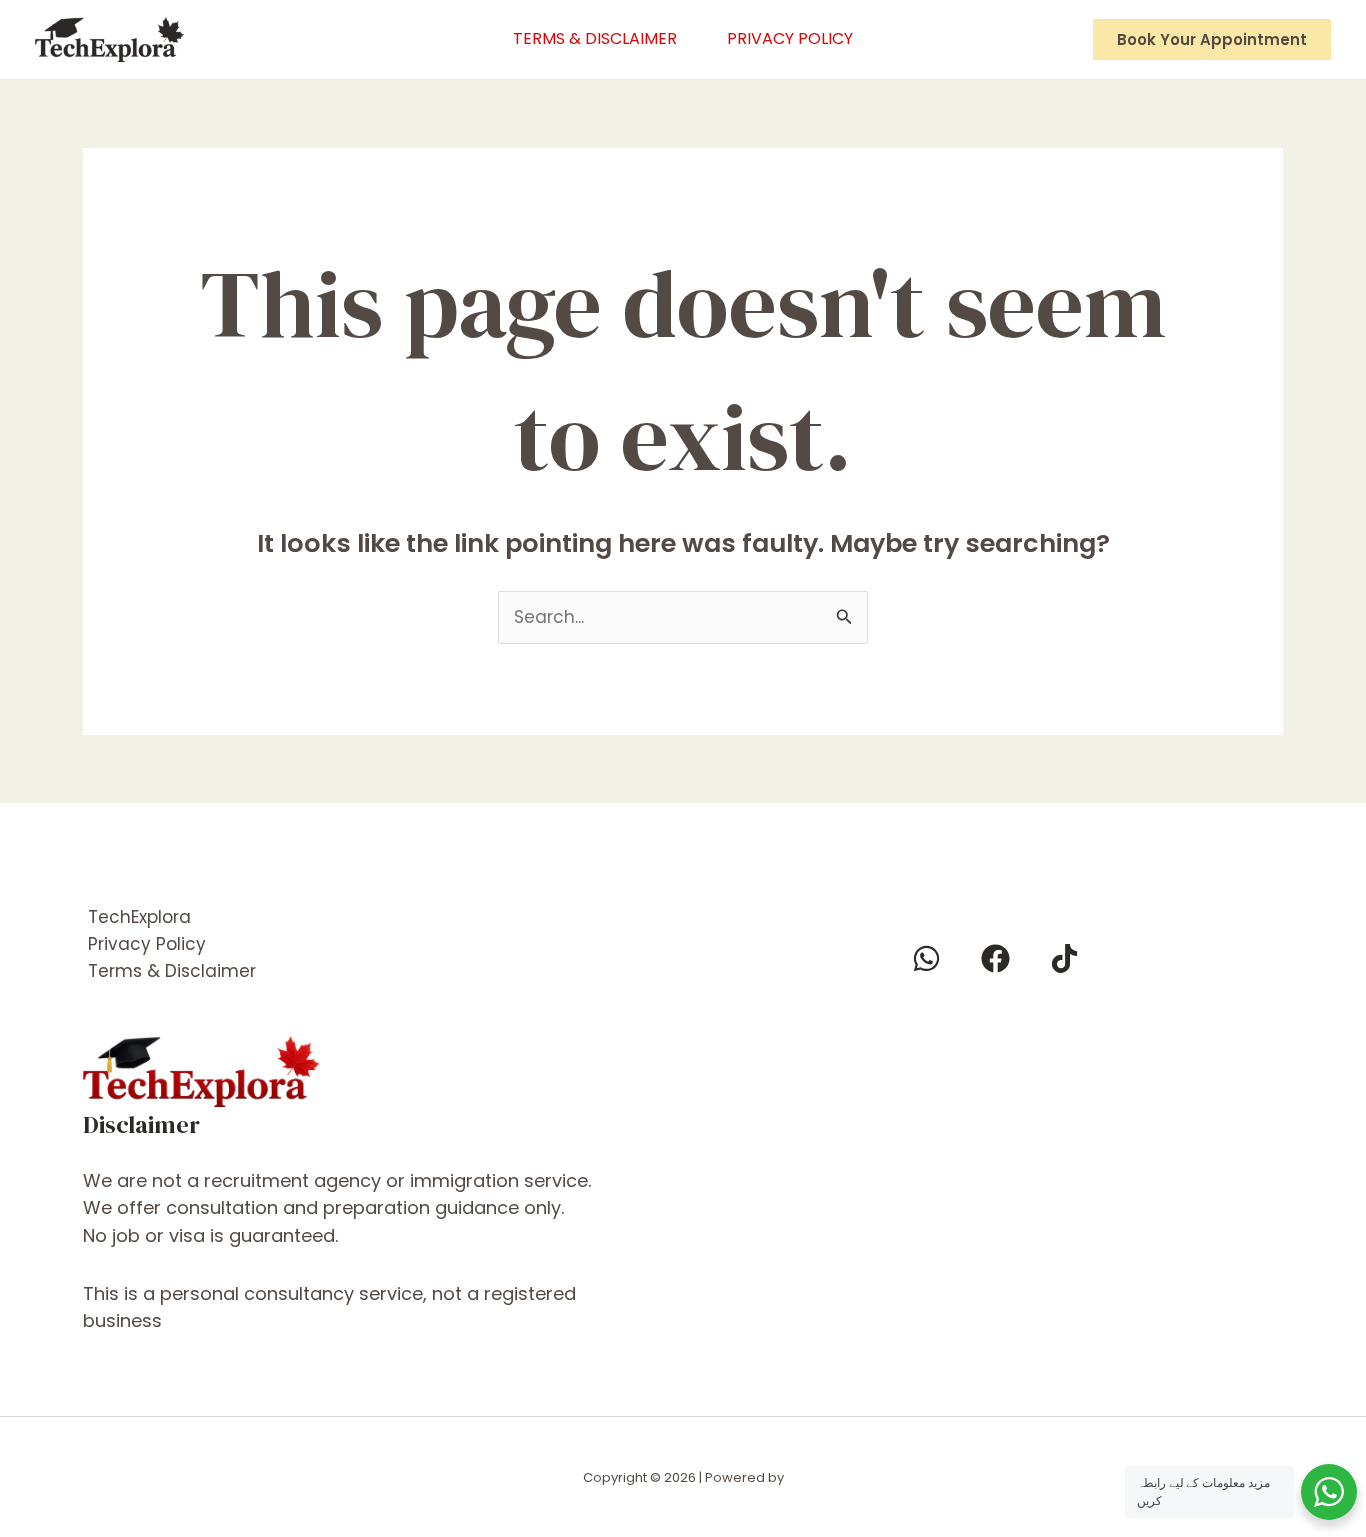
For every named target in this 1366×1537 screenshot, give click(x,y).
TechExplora (139, 917)
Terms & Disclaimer (595, 38)
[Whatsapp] (926, 958)
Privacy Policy (790, 38)
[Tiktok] (1064, 958)
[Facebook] (995, 958)
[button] (1212, 39)
